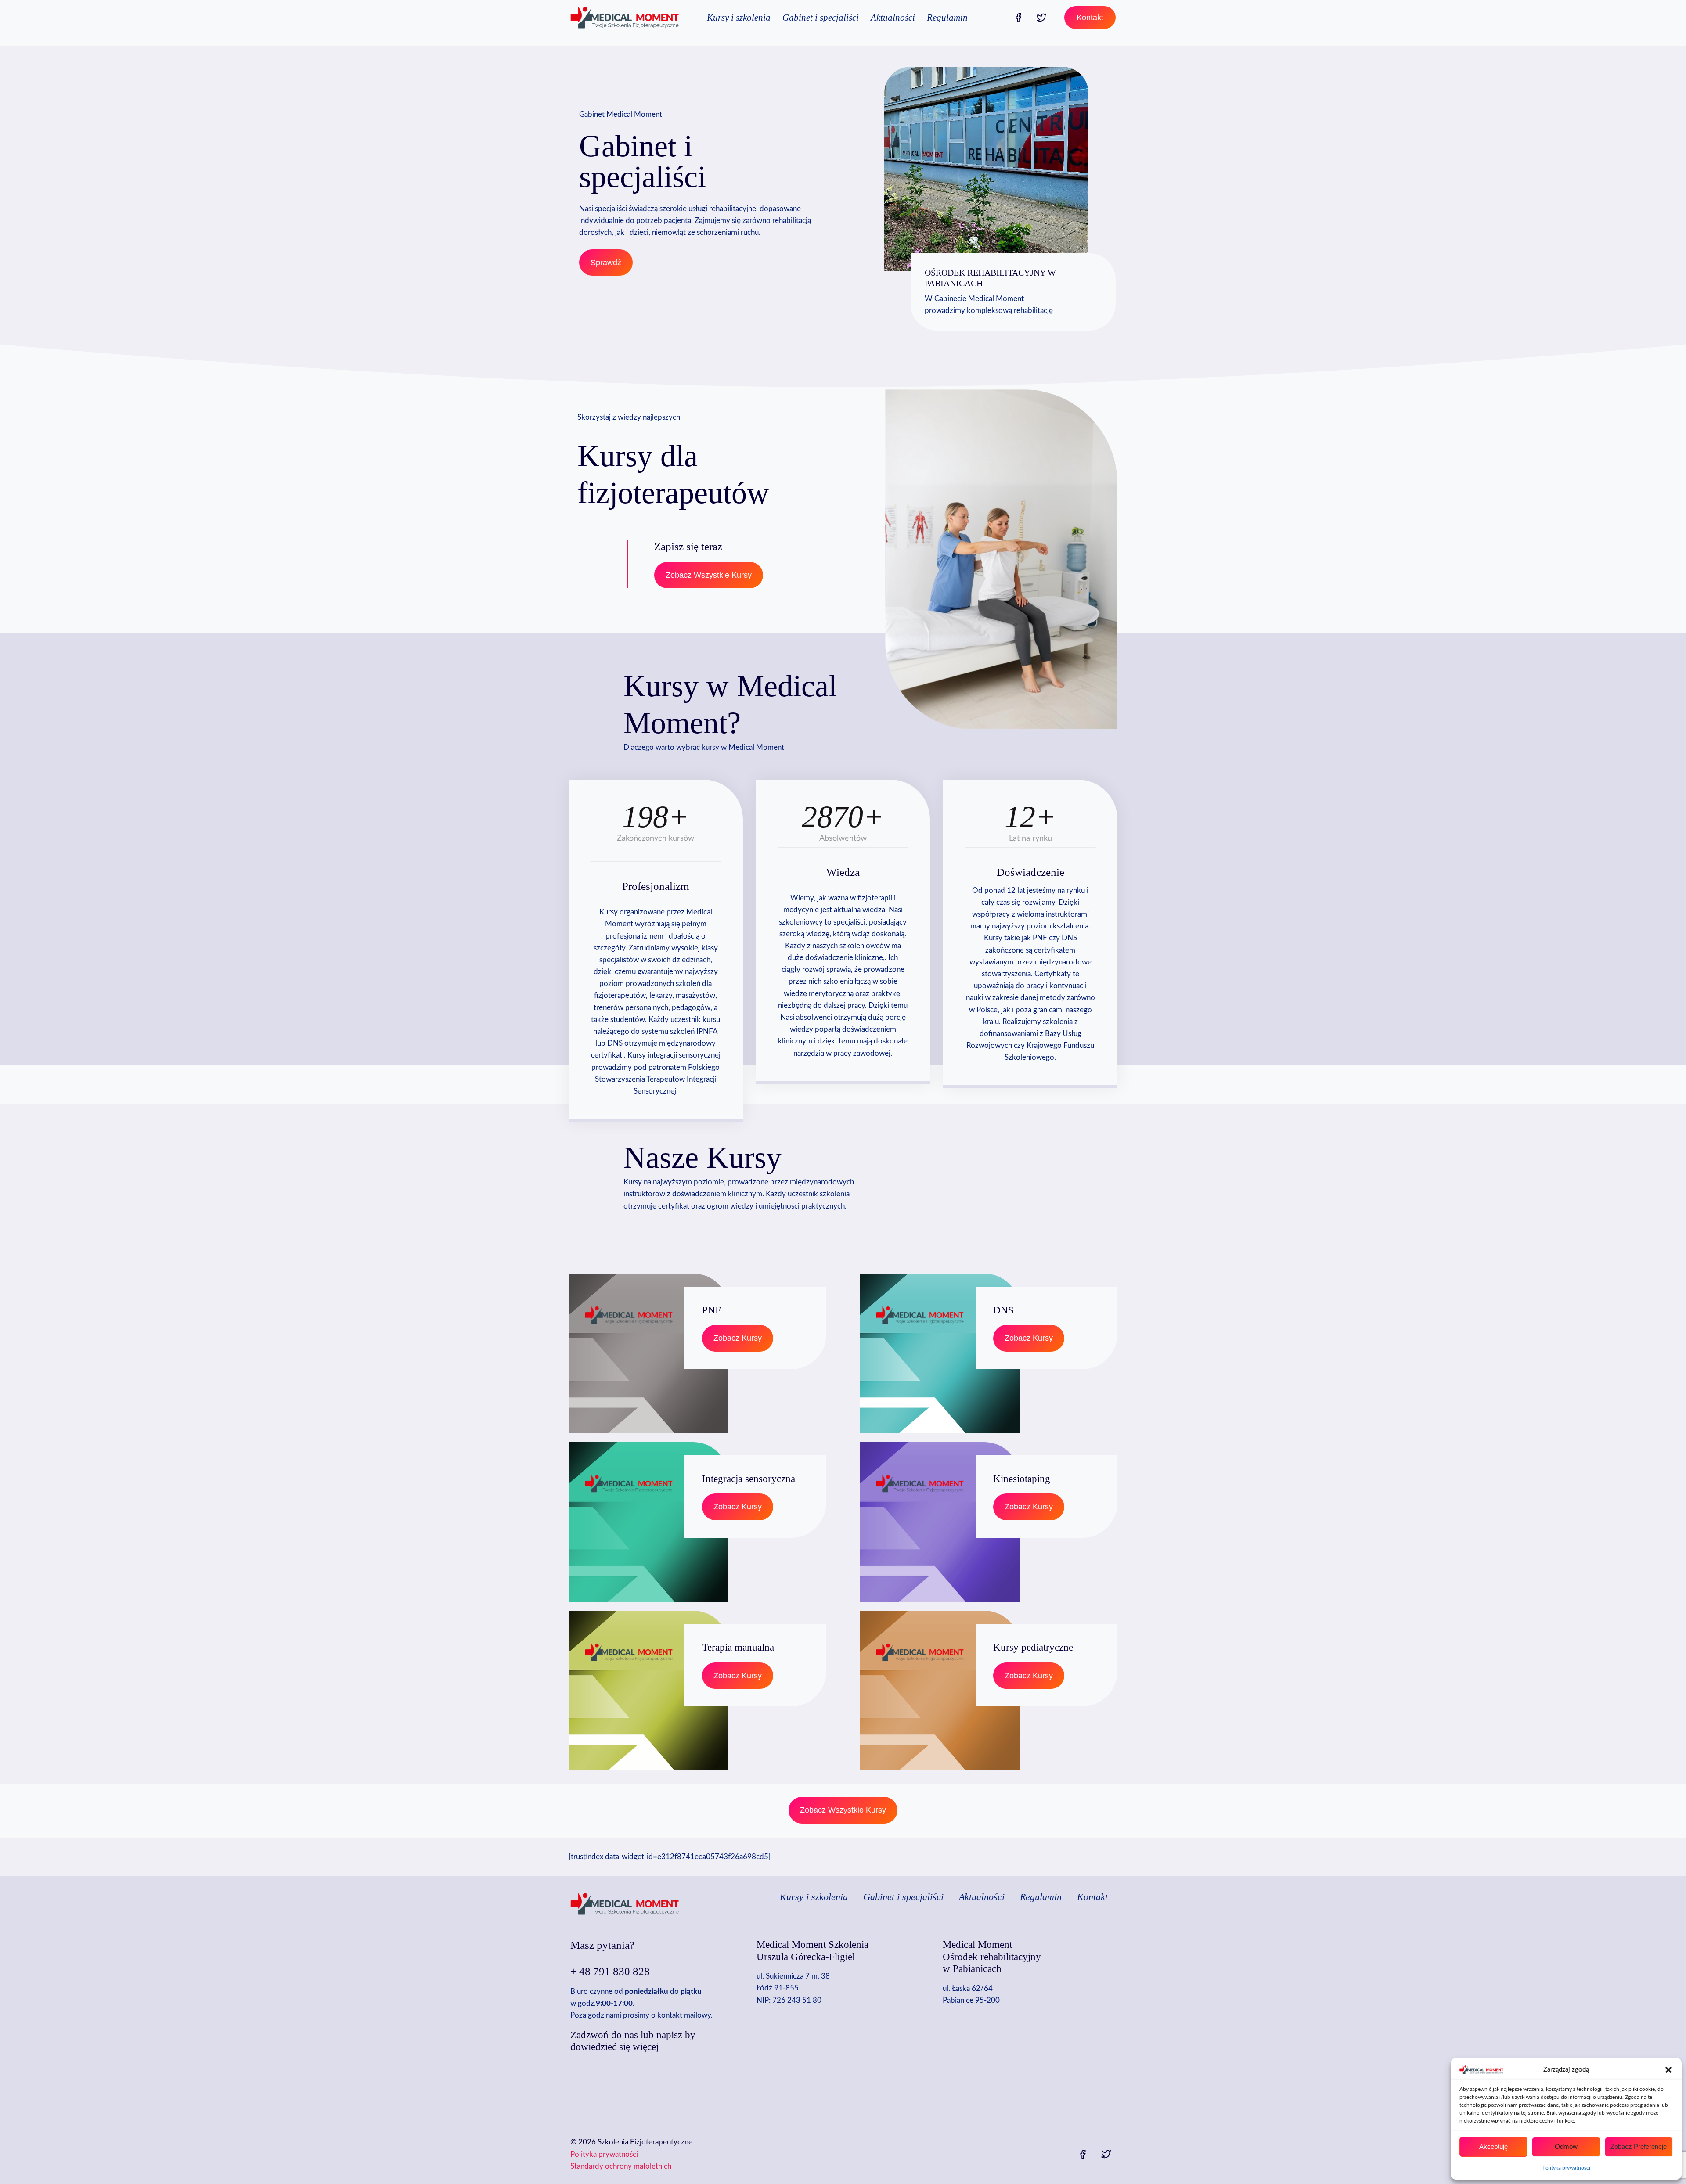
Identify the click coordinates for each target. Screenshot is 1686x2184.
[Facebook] (1018, 18)
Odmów (1566, 2146)
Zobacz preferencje (1639, 2146)
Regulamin (947, 18)
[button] (1668, 2070)
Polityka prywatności (1566, 2168)
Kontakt (1090, 18)
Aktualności (893, 18)
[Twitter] (1041, 18)
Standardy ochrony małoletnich (621, 2166)
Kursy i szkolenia (739, 18)
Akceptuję (1493, 2146)
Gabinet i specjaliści (821, 18)
